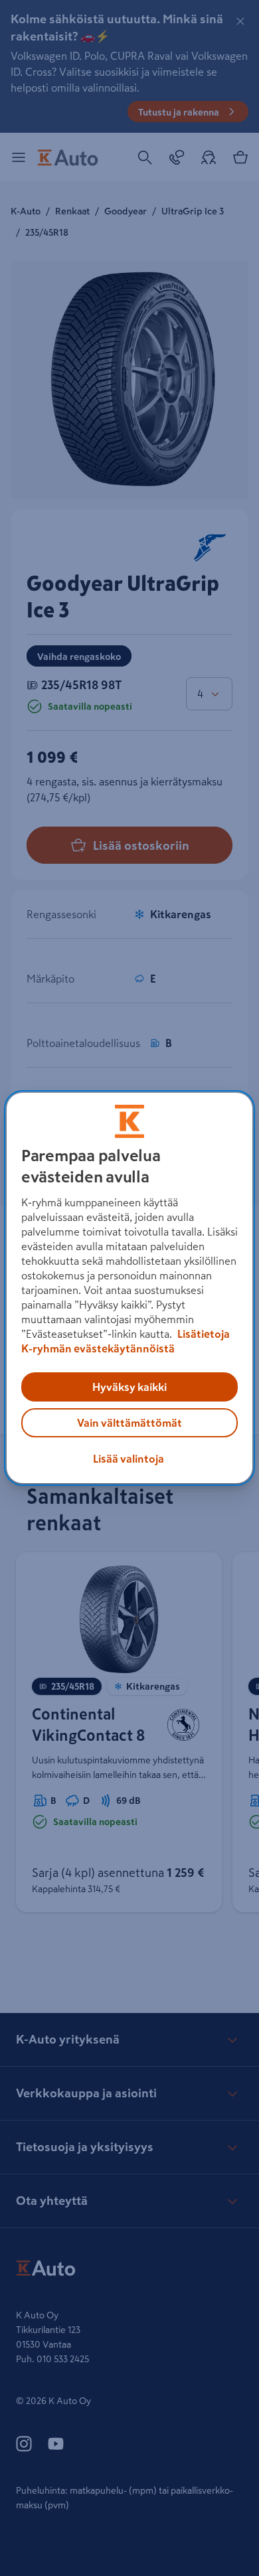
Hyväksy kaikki (129, 1387)
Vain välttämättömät (129, 1423)
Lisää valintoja (129, 1459)
